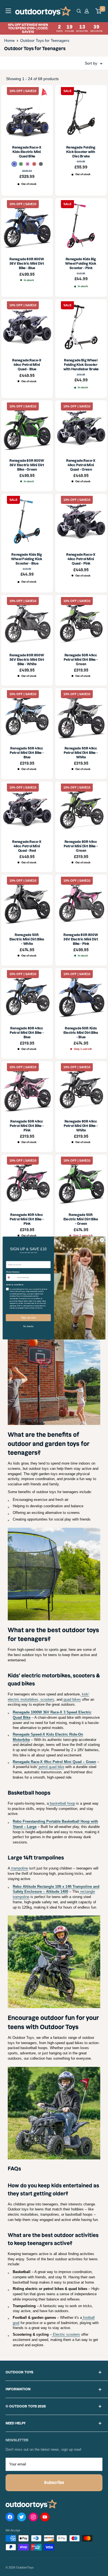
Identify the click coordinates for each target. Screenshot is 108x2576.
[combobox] (11, 1277)
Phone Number (13, 1272)
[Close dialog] (102, 1240)
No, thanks (28, 1326)
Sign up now (28, 1318)
